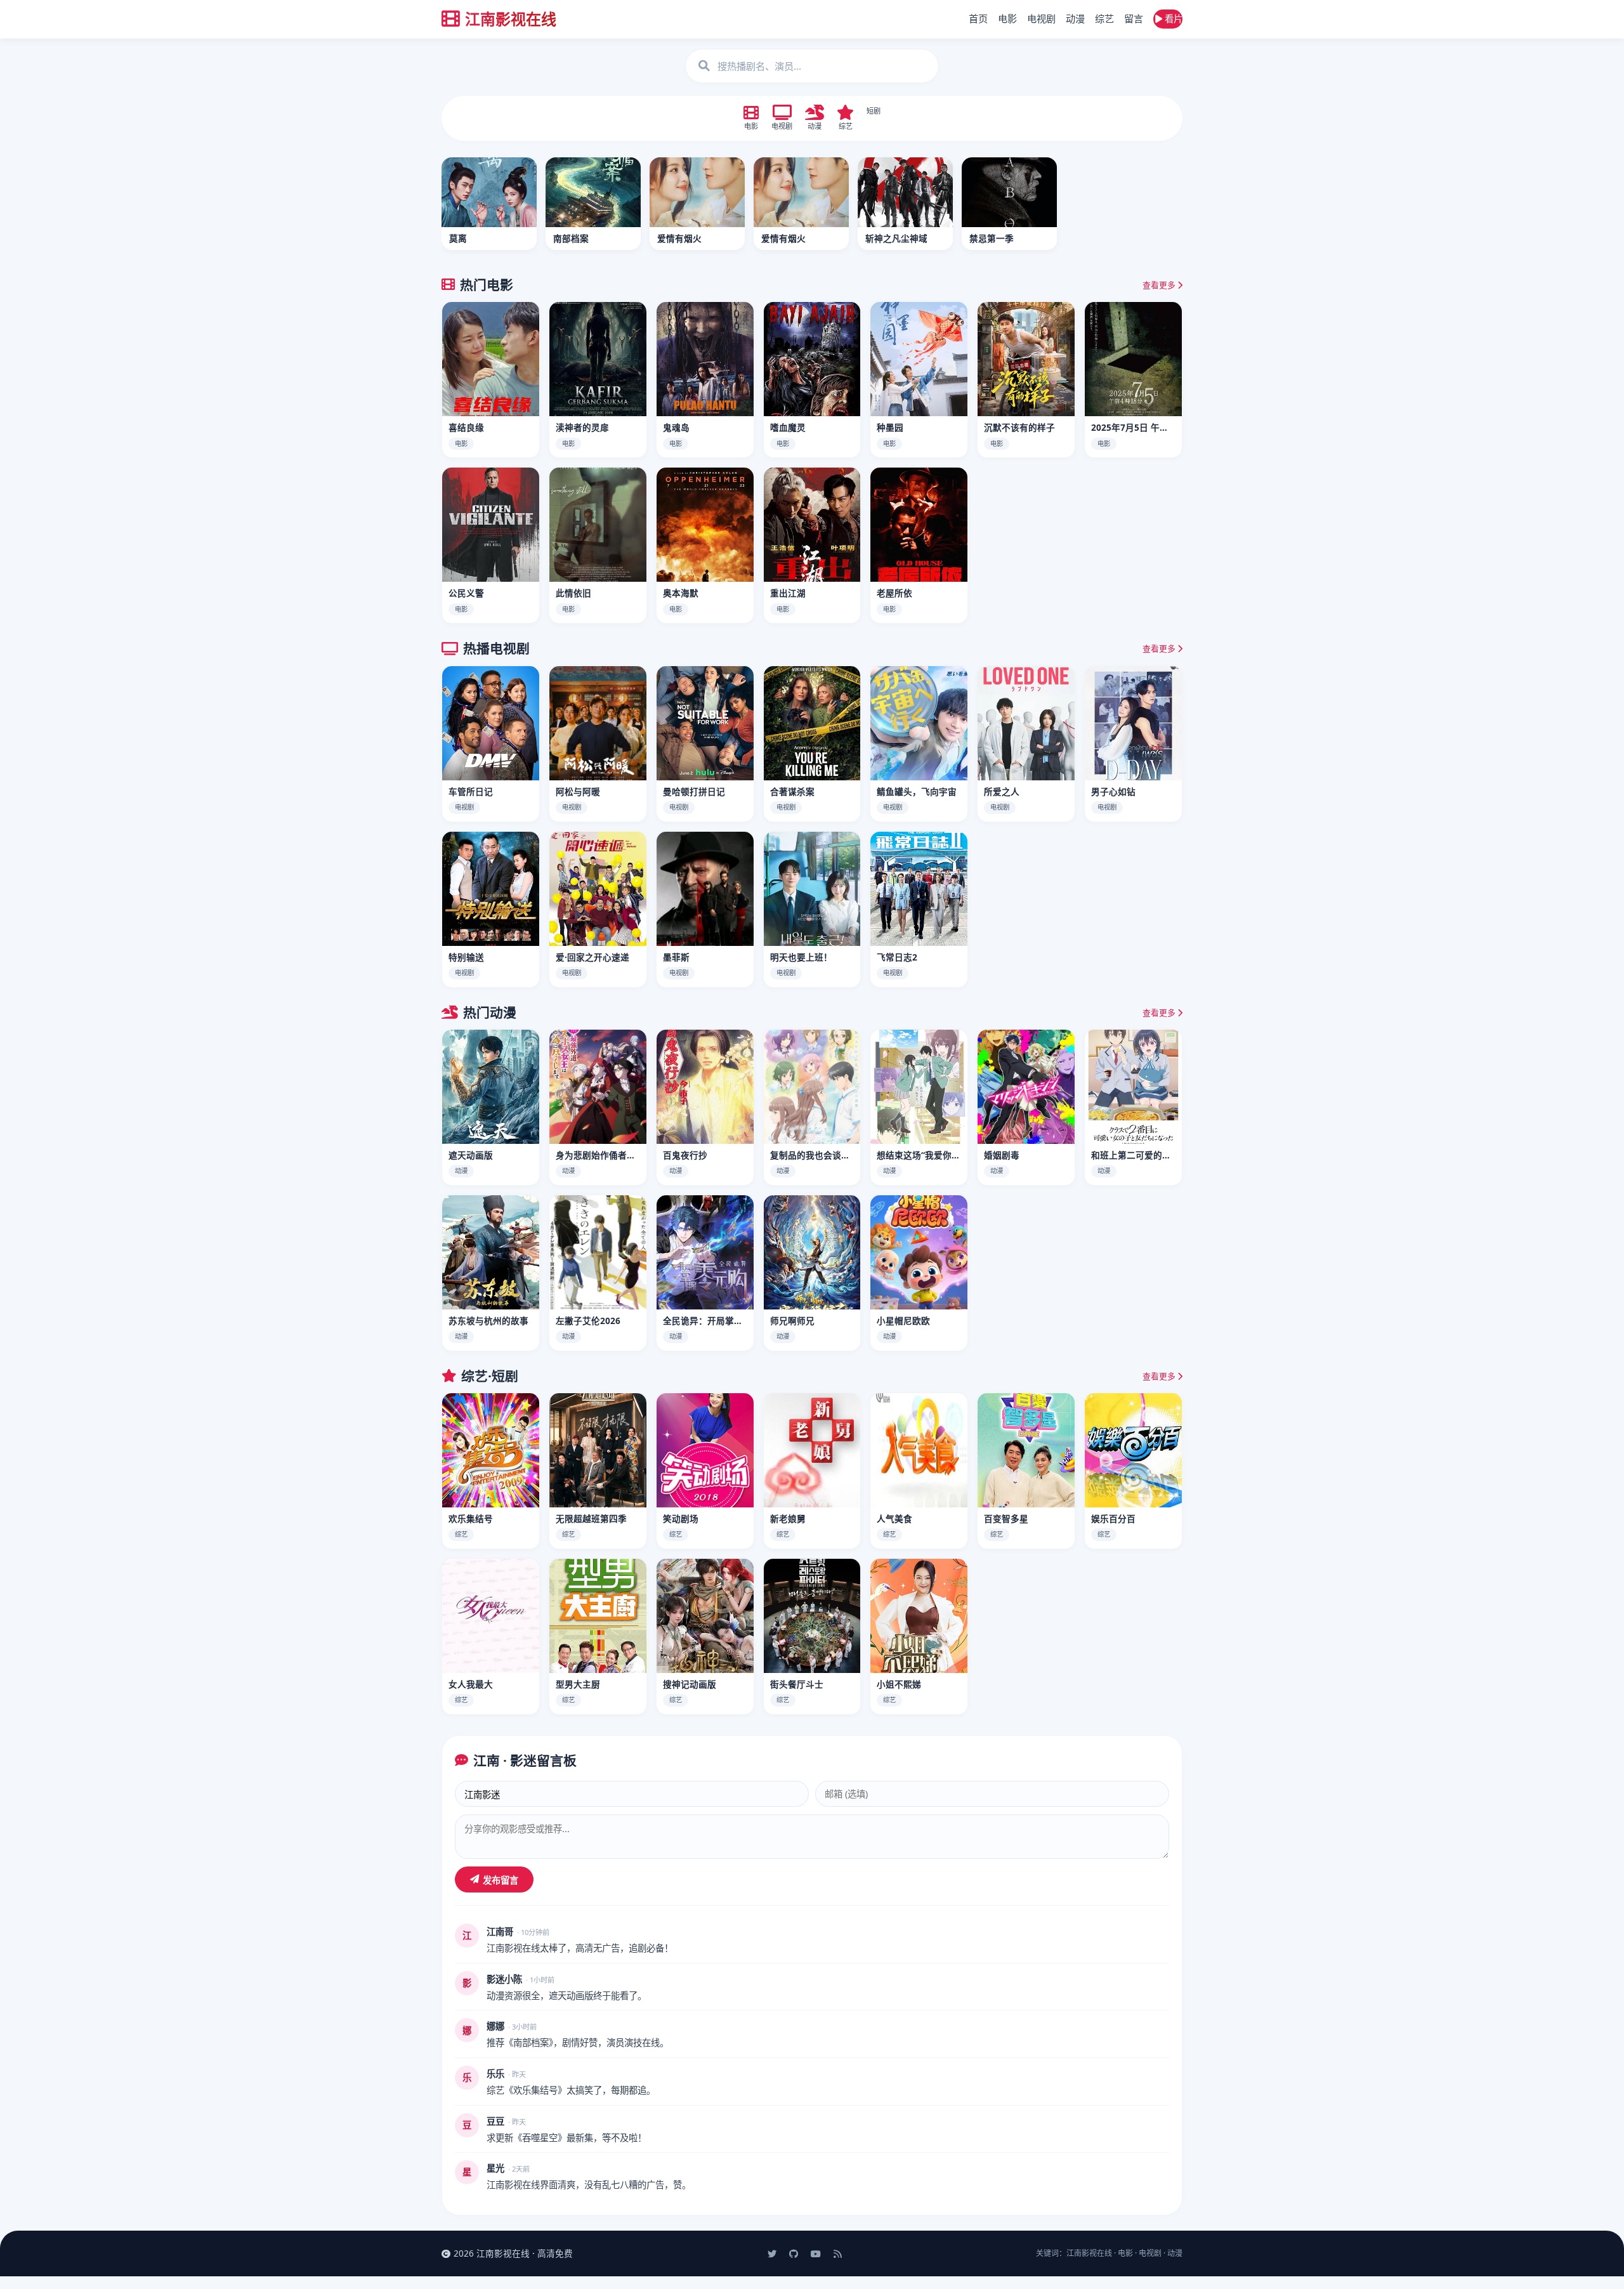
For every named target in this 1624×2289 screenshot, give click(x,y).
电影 (1007, 18)
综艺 (1104, 18)
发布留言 (501, 1880)
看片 (1172, 19)
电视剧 (1041, 18)
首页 (978, 18)
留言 (1134, 18)
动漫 (1075, 18)
